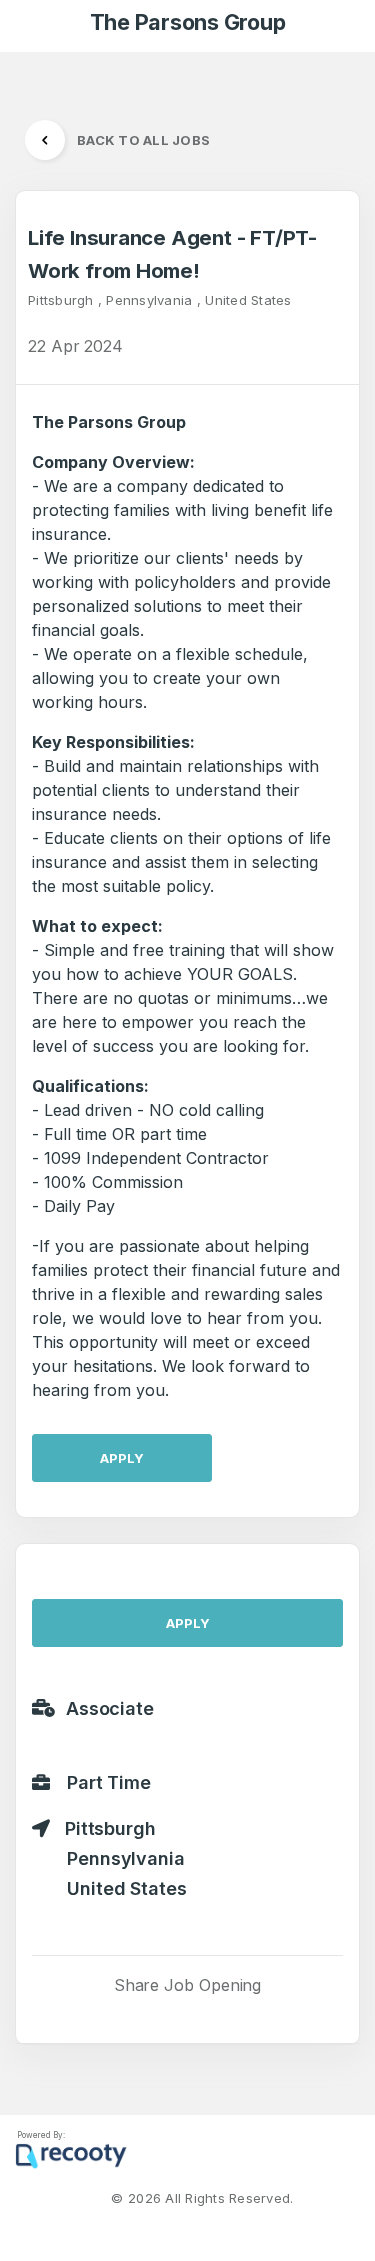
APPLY (122, 1458)
